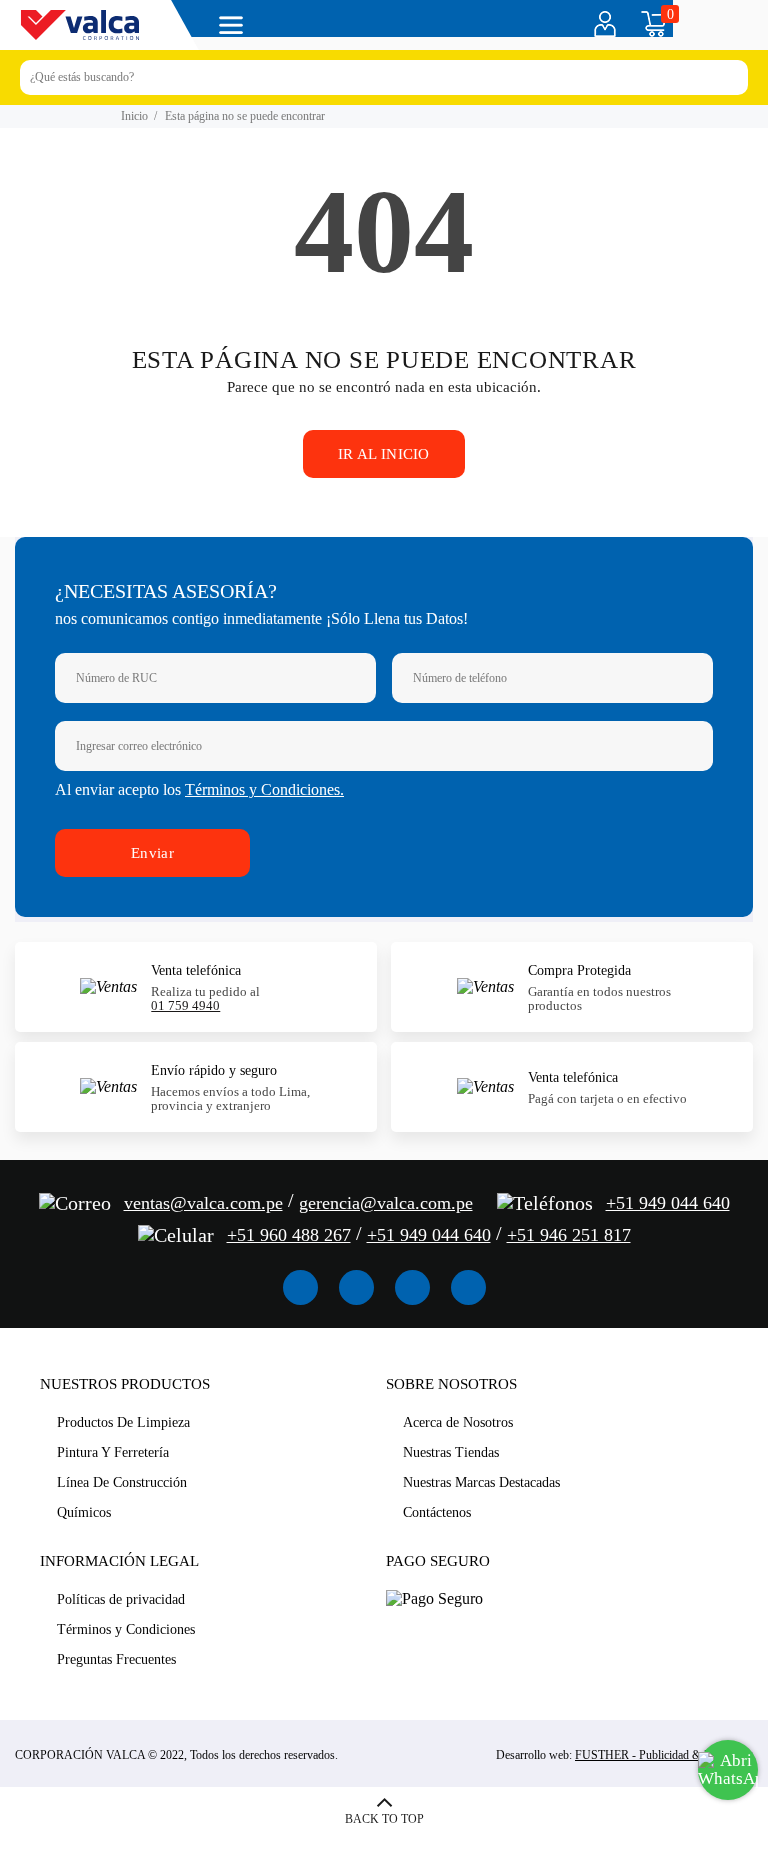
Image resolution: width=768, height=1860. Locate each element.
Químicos (84, 1512)
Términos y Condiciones (126, 1629)
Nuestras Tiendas (451, 1452)
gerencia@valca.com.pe (386, 1203)
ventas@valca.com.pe (203, 1203)
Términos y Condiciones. (264, 789)
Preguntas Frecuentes (116, 1659)
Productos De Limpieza (123, 1422)
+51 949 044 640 (668, 1203)
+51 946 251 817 (569, 1235)
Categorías (235, 25)
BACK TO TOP (384, 1819)
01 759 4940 (185, 1006)
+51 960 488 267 (289, 1235)
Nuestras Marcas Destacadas (481, 1482)
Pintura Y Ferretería (113, 1452)
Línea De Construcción (122, 1482)
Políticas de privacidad (121, 1599)
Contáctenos (437, 1512)
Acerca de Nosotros (458, 1422)
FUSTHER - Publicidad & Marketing (664, 1755)
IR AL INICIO (384, 454)
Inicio (134, 116)
